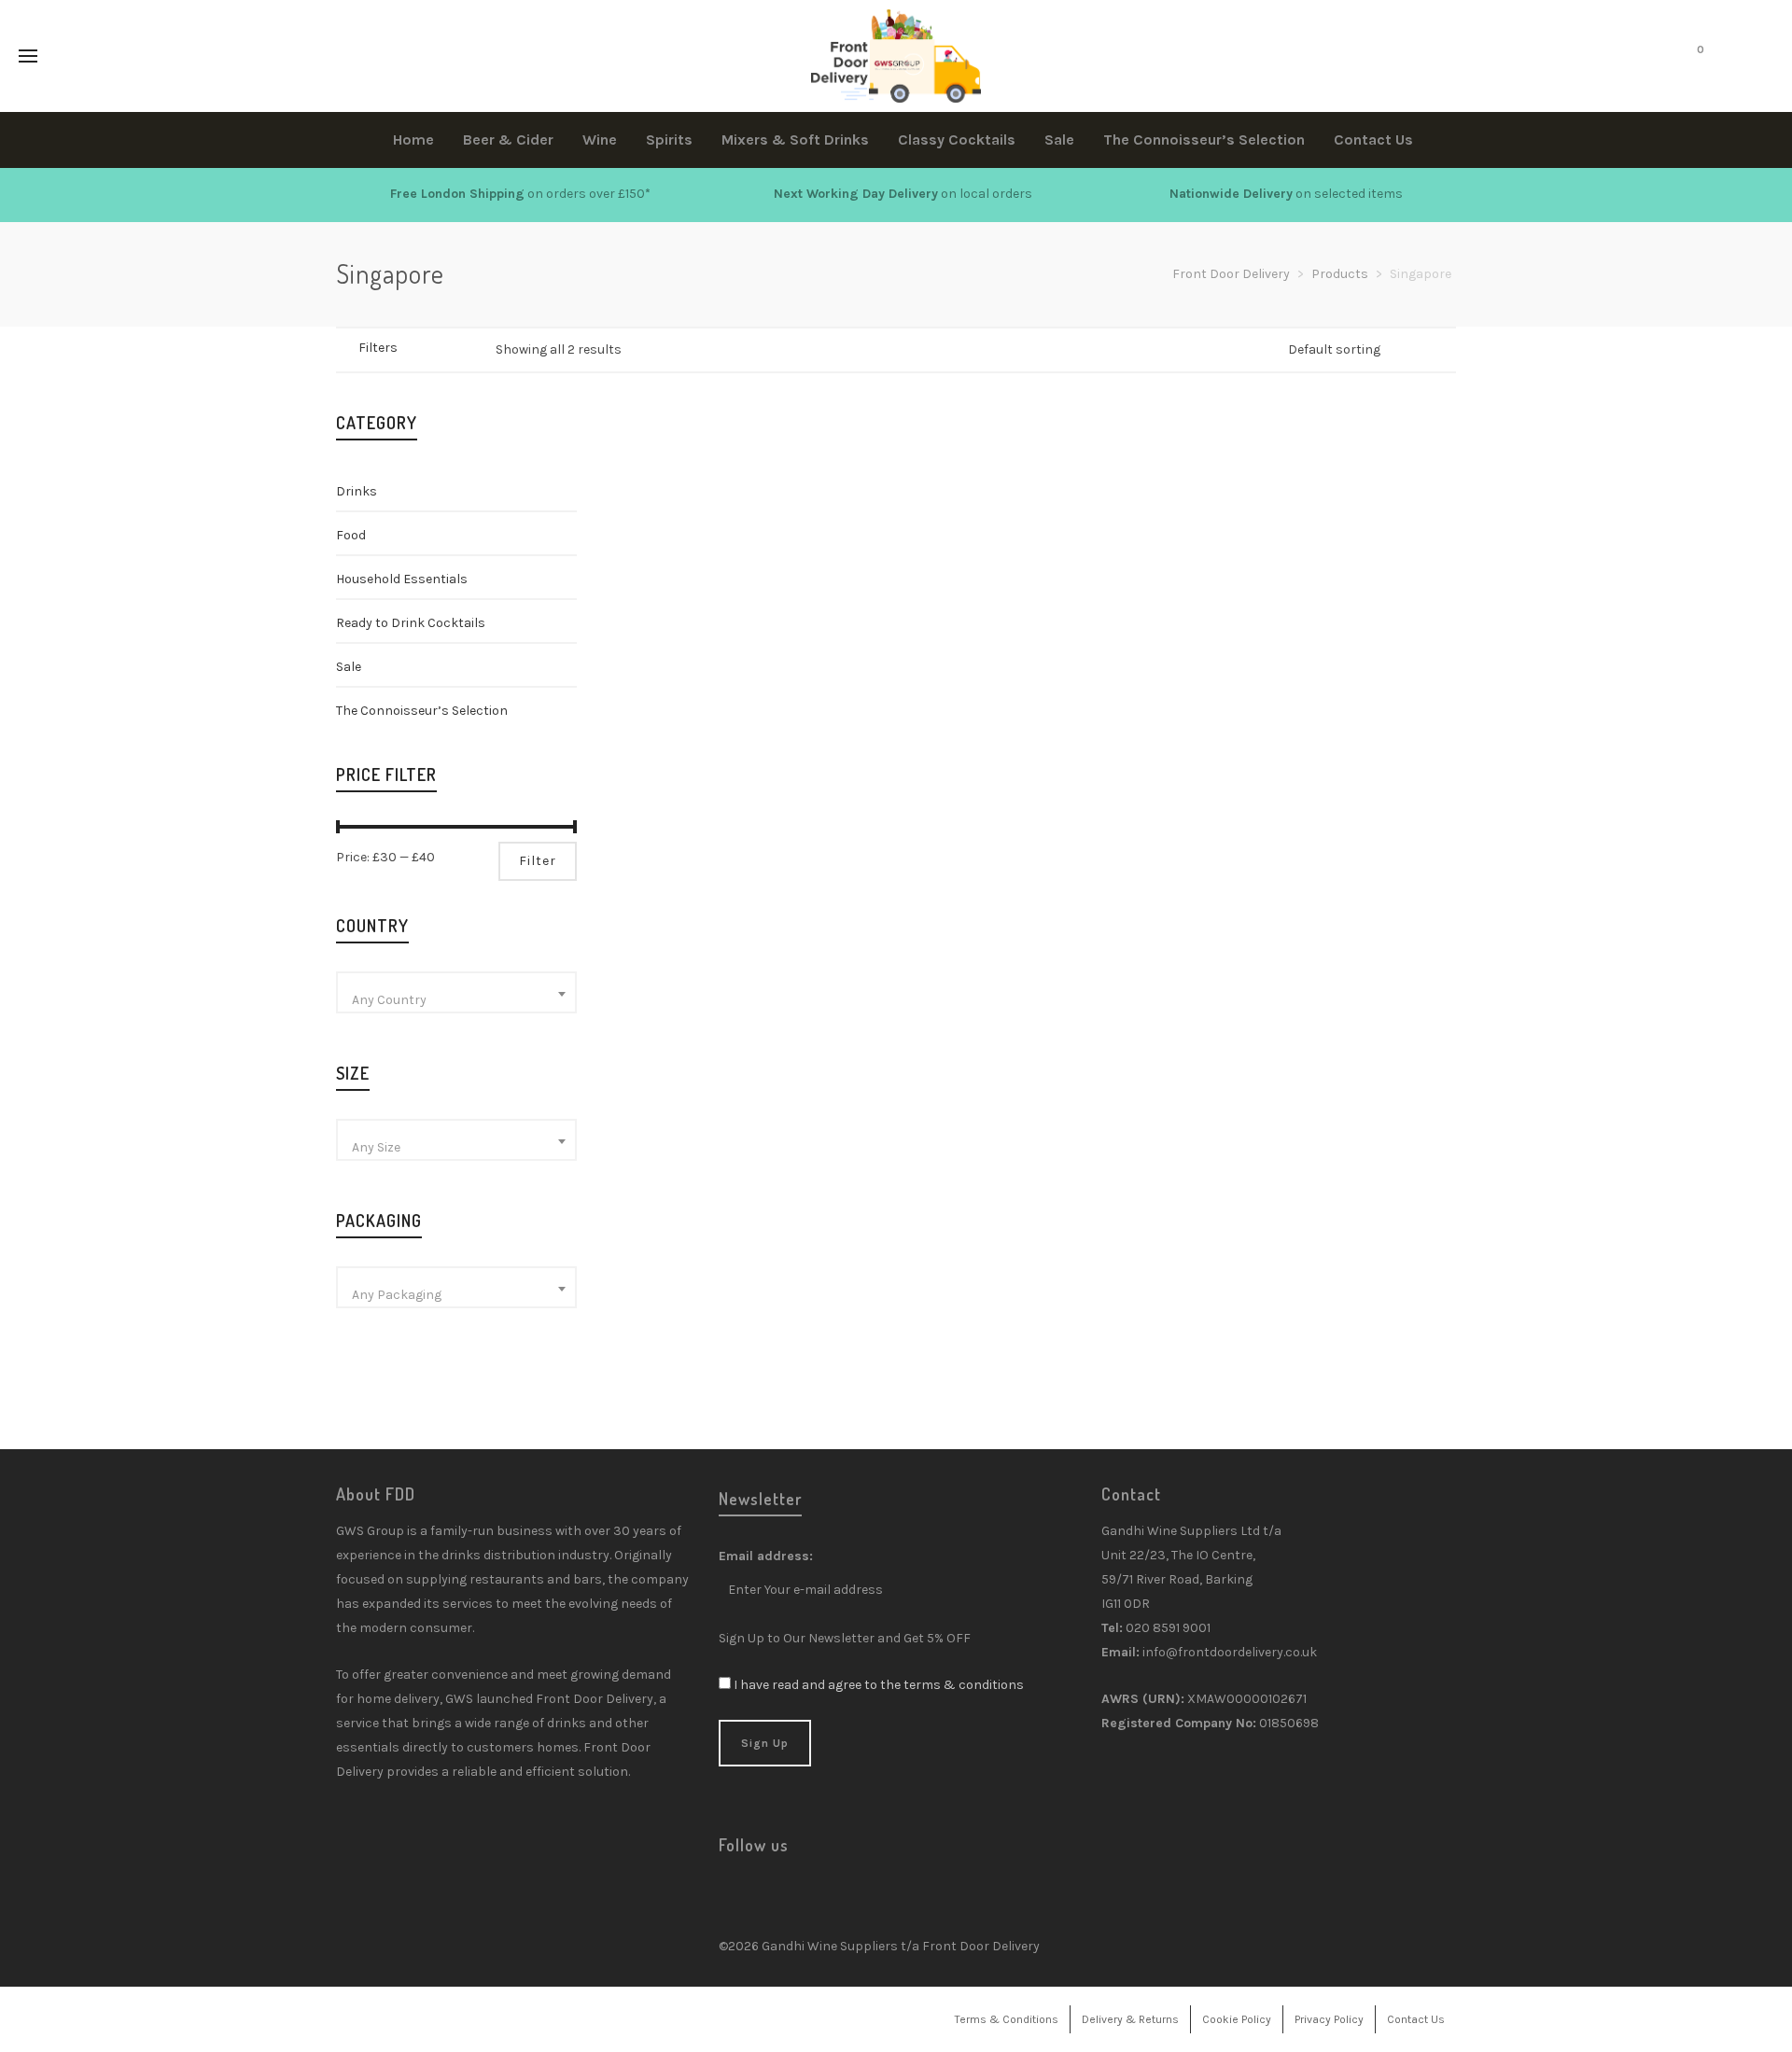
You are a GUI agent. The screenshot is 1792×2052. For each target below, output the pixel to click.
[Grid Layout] (474, 349)
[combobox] (456, 992)
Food (351, 535)
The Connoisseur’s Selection (422, 711)
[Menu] (28, 57)
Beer (637, 652)
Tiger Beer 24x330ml (705, 629)
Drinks (357, 491)
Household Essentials (402, 579)
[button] (666, 555)
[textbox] (456, 1000)
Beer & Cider (694, 652)
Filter (538, 861)
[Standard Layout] (425, 349)
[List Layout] (449, 349)
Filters (378, 348)
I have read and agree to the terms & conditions (879, 1685)
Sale (349, 667)
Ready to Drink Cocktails (411, 623)
